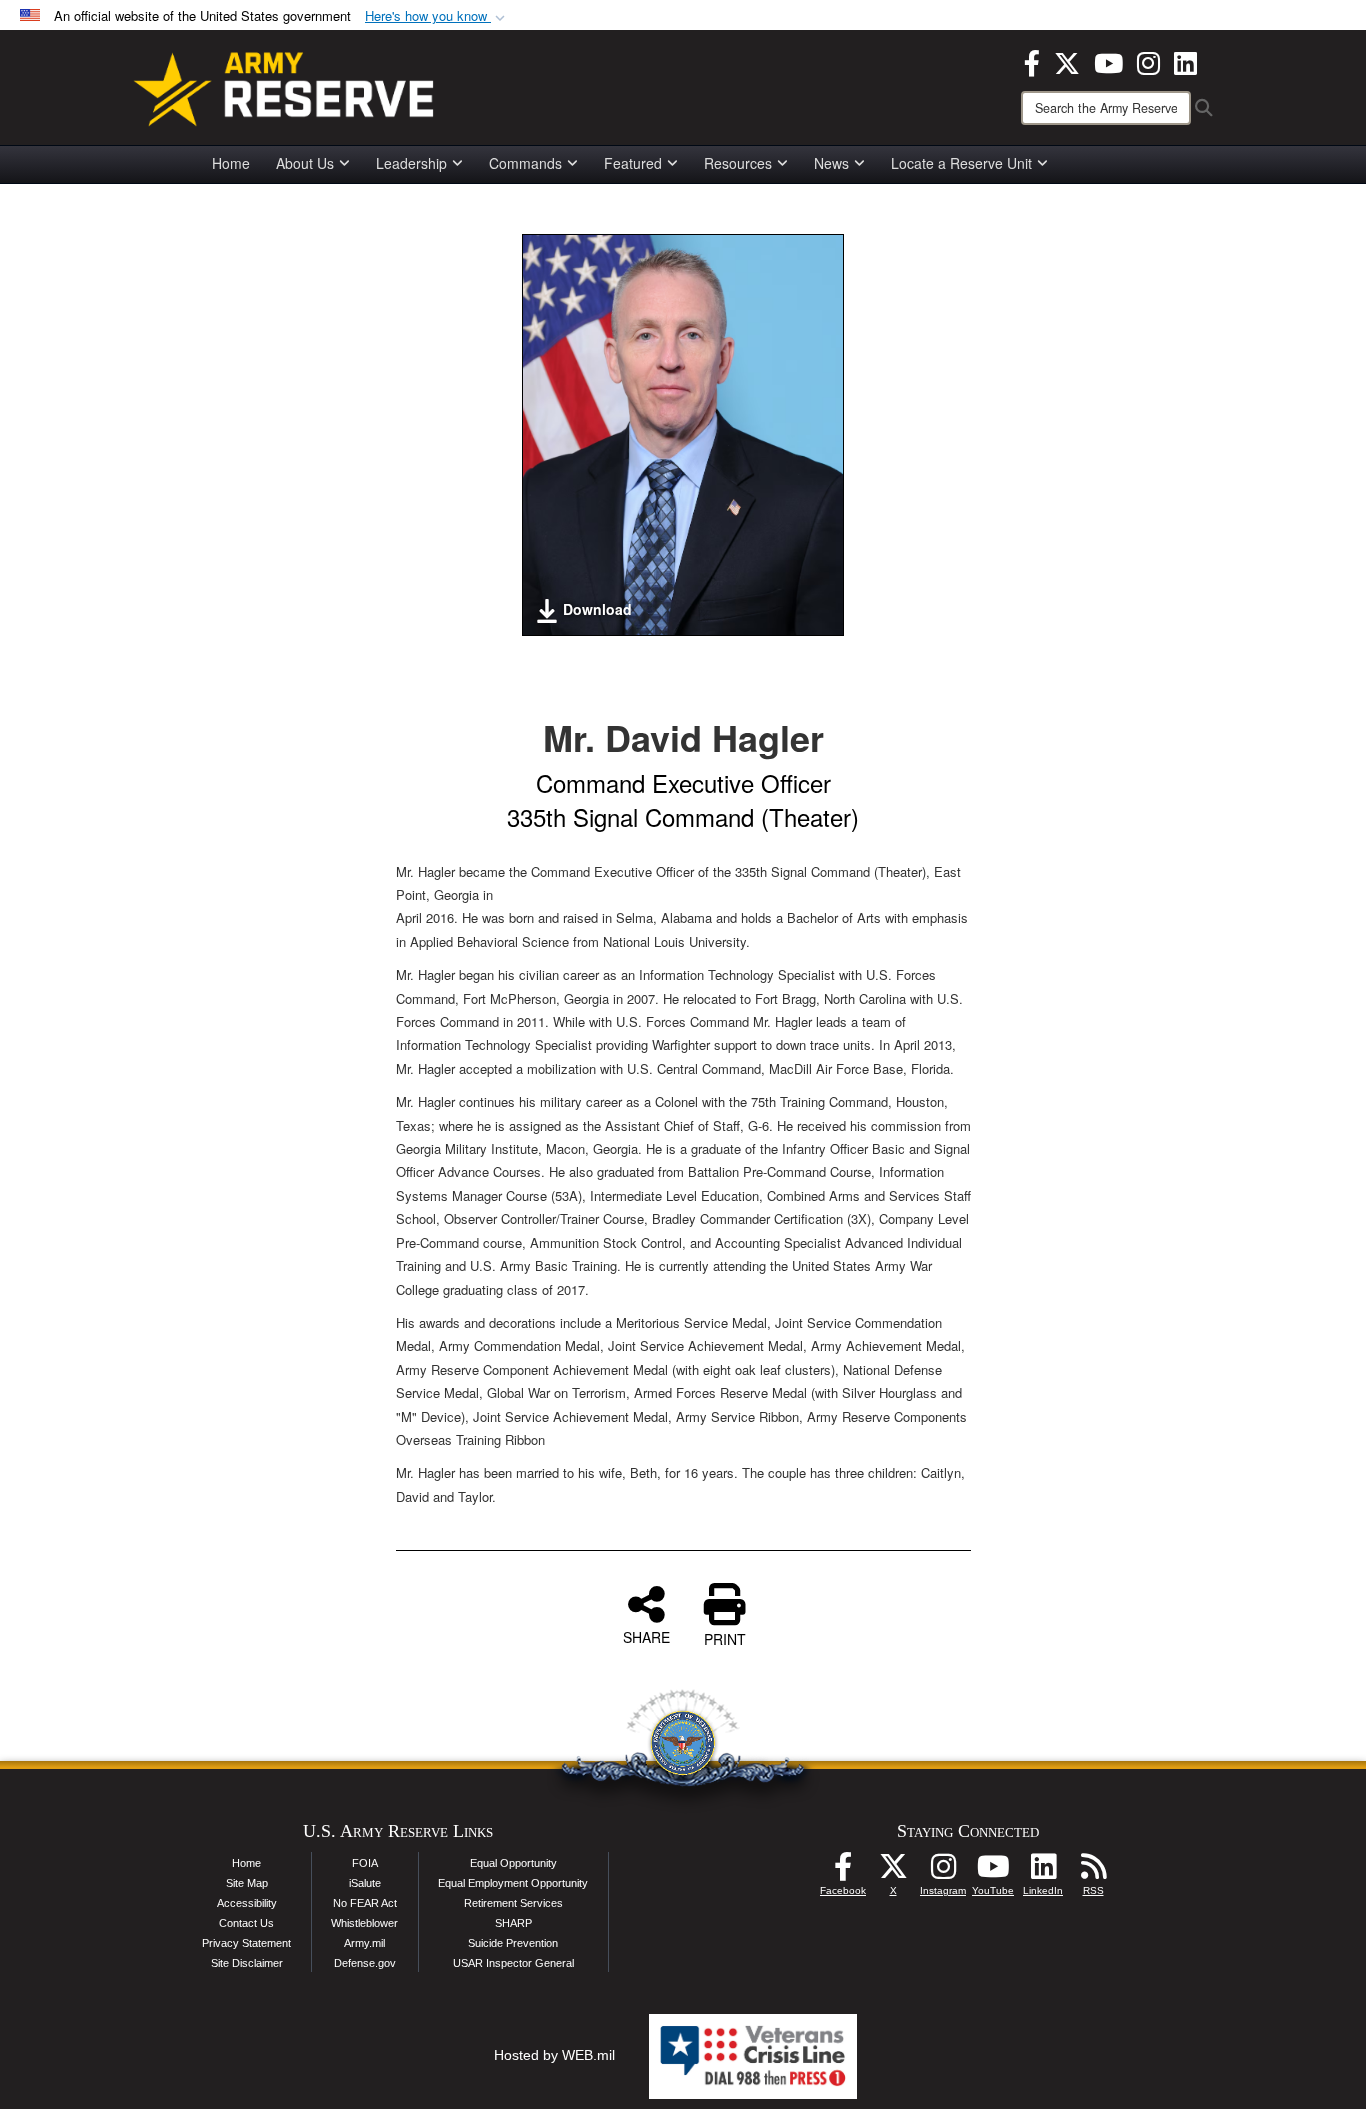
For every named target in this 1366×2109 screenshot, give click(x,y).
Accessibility (247, 1903)
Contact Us (246, 1923)
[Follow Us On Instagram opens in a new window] (943, 1872)
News (831, 163)
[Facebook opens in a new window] (1032, 61)
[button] (437, 16)
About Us (305, 163)
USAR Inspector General (513, 1963)
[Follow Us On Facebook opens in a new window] (843, 1872)
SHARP (513, 1923)
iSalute (365, 1883)
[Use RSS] (1093, 1872)
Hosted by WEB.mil (554, 2055)
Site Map (247, 1883)
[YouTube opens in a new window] (1108, 61)
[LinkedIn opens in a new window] (1185, 61)
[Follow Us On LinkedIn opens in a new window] (1043, 1872)
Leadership (411, 163)
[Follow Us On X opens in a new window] (893, 1872)
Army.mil (364, 1943)
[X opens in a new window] (1067, 61)
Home (231, 163)
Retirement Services (513, 1903)
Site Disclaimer (247, 1963)
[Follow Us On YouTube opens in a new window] (993, 1872)
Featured (633, 163)
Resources (738, 163)
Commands (525, 163)
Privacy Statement (246, 1943)
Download (597, 609)
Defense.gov (365, 1963)
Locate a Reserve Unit (961, 163)
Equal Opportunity (513, 1863)
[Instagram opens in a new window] (1148, 61)
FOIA (365, 1863)
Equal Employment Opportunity (513, 1883)
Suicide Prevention (513, 1943)
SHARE (646, 1636)
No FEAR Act (365, 1903)
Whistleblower (364, 1923)
